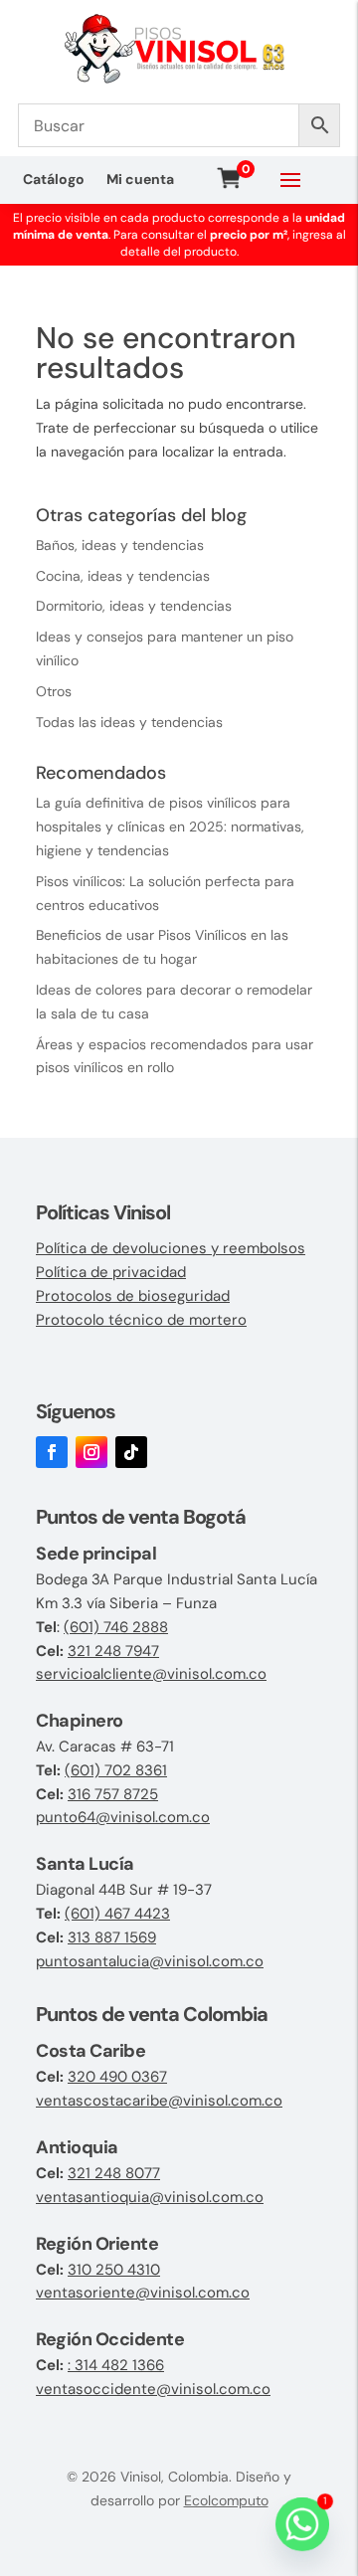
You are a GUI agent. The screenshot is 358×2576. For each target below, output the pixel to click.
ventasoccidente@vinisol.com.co (153, 2389)
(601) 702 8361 (116, 1770)
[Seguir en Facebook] (52, 1452)
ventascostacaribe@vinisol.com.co (159, 2101)
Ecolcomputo (226, 2500)
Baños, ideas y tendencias (120, 545)
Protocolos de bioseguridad (133, 1296)
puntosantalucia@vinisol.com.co (150, 1961)
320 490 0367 (117, 2077)
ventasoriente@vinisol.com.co (143, 2293)
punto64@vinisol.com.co (123, 1817)
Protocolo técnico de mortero (141, 1320)
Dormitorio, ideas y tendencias (134, 606)
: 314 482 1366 (116, 2365)
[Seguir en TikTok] (131, 1452)
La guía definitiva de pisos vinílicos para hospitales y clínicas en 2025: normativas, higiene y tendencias (170, 827)
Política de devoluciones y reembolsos (171, 1248)
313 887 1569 (112, 1937)
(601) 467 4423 (117, 1914)
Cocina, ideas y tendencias (123, 576)
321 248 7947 (113, 1651)
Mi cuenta (140, 180)
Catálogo (54, 180)
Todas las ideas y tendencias (129, 722)
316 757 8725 (113, 1794)
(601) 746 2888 (116, 1627)
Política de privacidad (111, 1272)
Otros (54, 691)
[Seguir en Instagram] (91, 1452)
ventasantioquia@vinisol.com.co (150, 2197)
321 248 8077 (114, 2173)
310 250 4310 (114, 2270)
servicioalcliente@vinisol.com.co (151, 1674)
